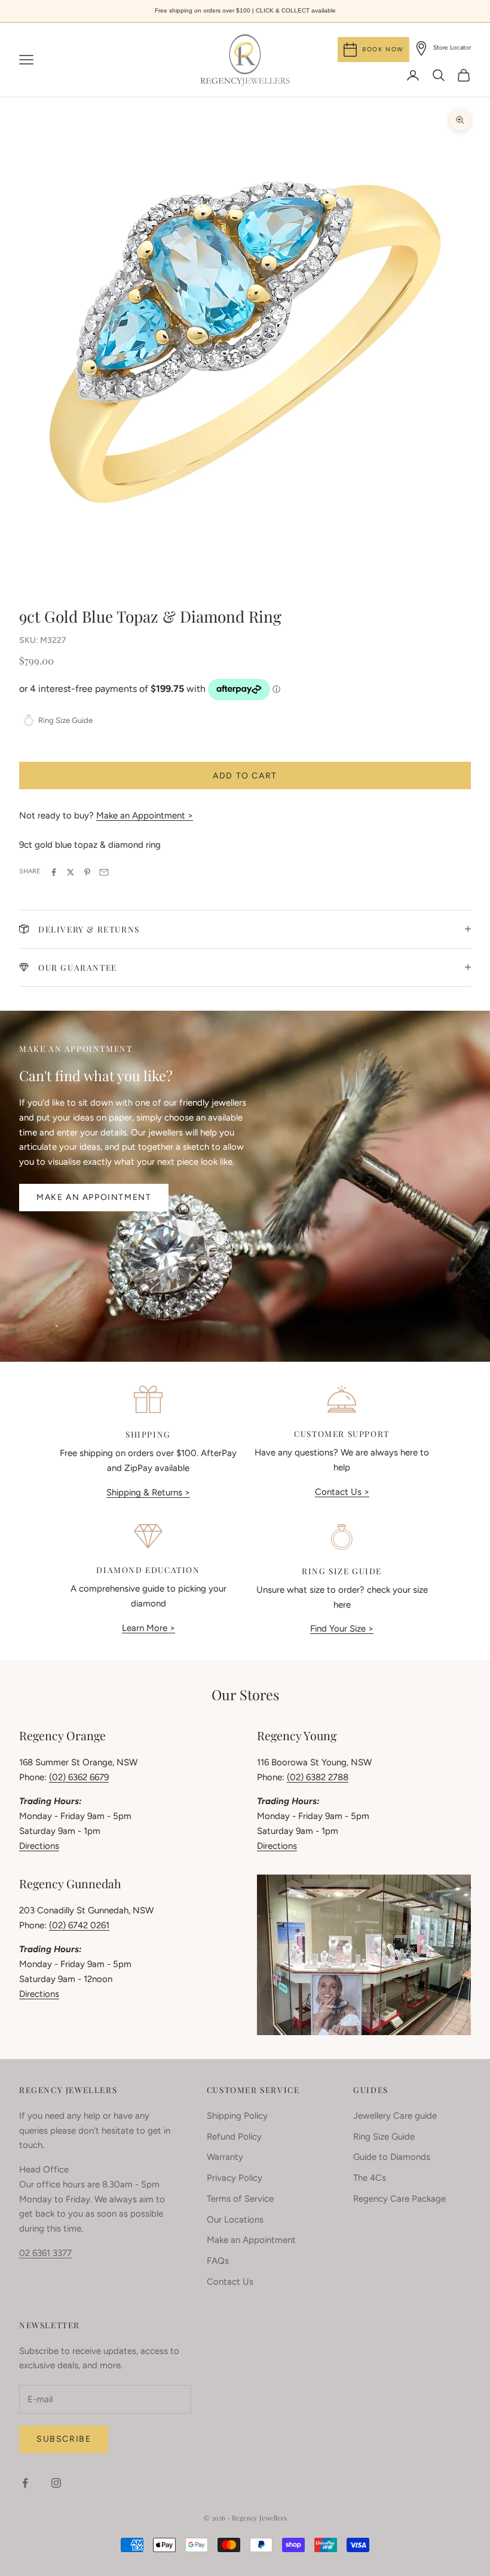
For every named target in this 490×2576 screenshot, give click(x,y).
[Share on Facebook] (54, 872)
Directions (39, 1846)
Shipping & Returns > (148, 1492)
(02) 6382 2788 (318, 1777)
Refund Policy (234, 2137)
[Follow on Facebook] (25, 2483)
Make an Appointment (94, 1197)
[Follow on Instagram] (56, 2483)
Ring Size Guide (384, 2137)
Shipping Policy (237, 2116)
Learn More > (148, 1628)
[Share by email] (104, 872)
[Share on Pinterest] (87, 872)
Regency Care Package (399, 2199)
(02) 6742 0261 (79, 1925)
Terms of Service (240, 2199)
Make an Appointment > (145, 815)
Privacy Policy (235, 2178)
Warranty (225, 2157)
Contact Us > (342, 1492)
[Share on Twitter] (71, 872)
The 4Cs (370, 2178)
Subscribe (64, 2439)
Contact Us (230, 2282)
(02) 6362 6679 (79, 1777)
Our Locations (235, 2220)
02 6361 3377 (45, 2253)
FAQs (218, 2261)
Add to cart (245, 776)
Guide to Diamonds (392, 2157)
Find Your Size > (342, 1629)
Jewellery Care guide (395, 2116)
